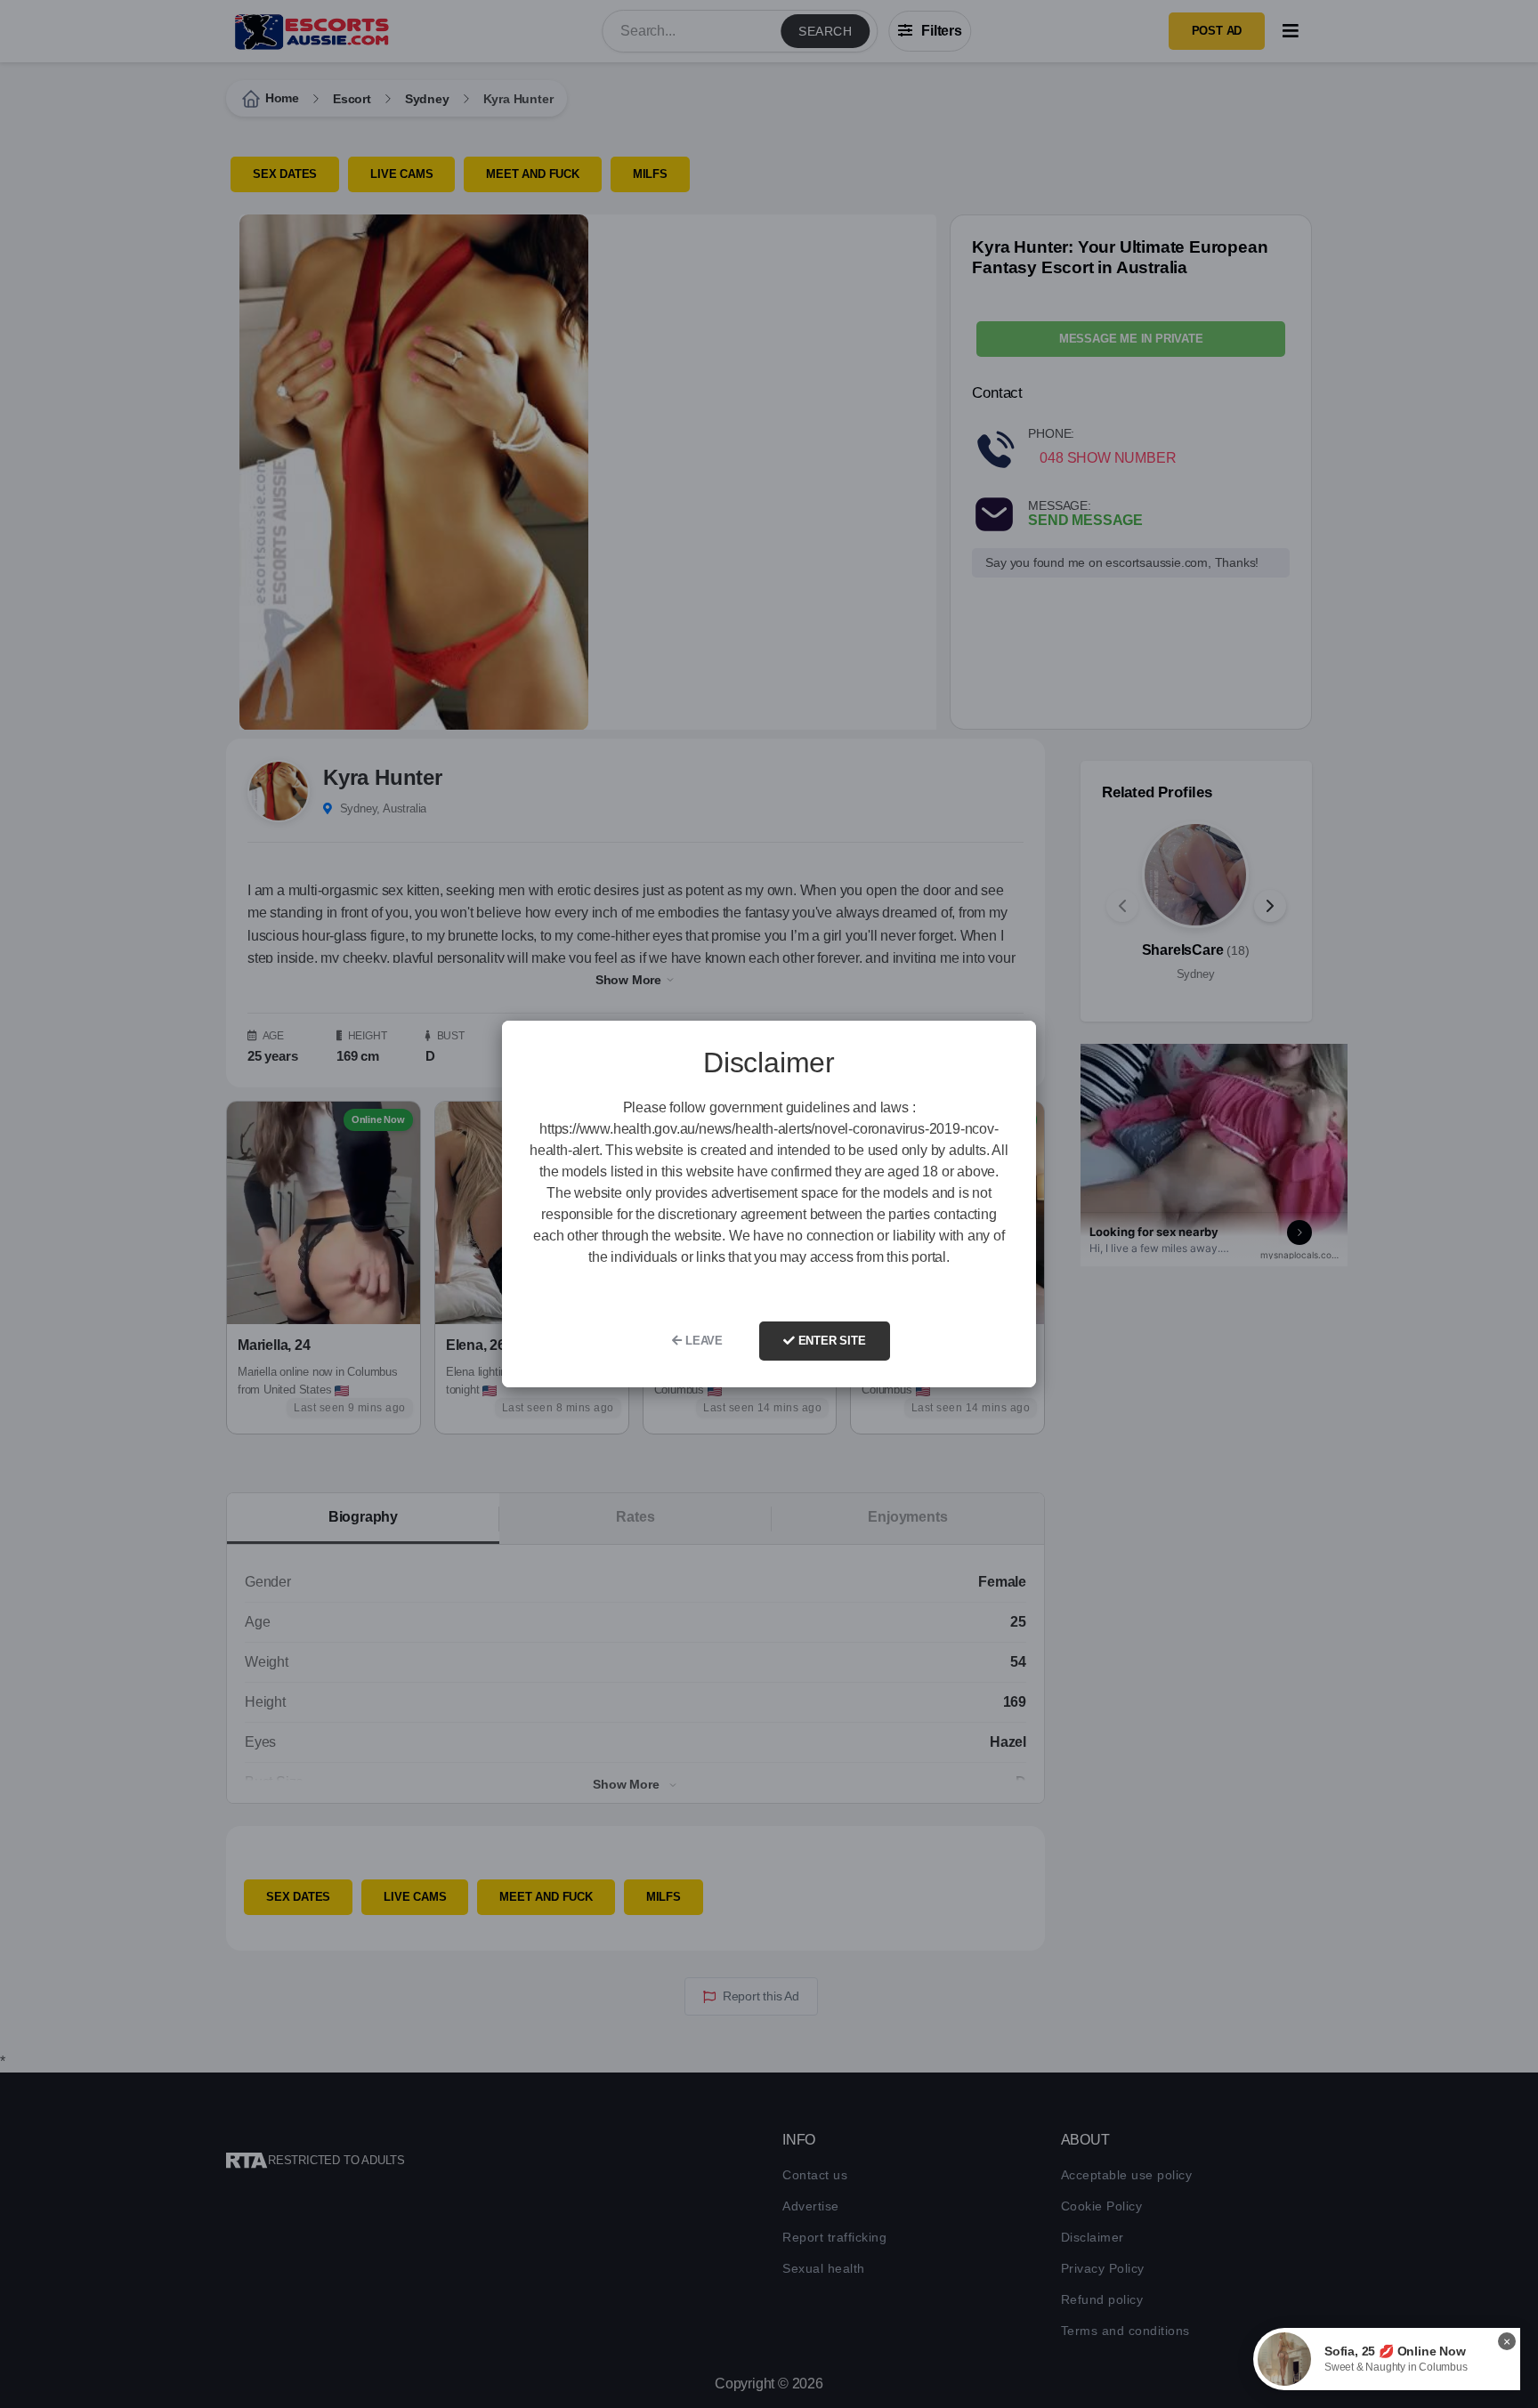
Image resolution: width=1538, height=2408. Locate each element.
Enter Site (830, 1341)
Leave (702, 1341)
